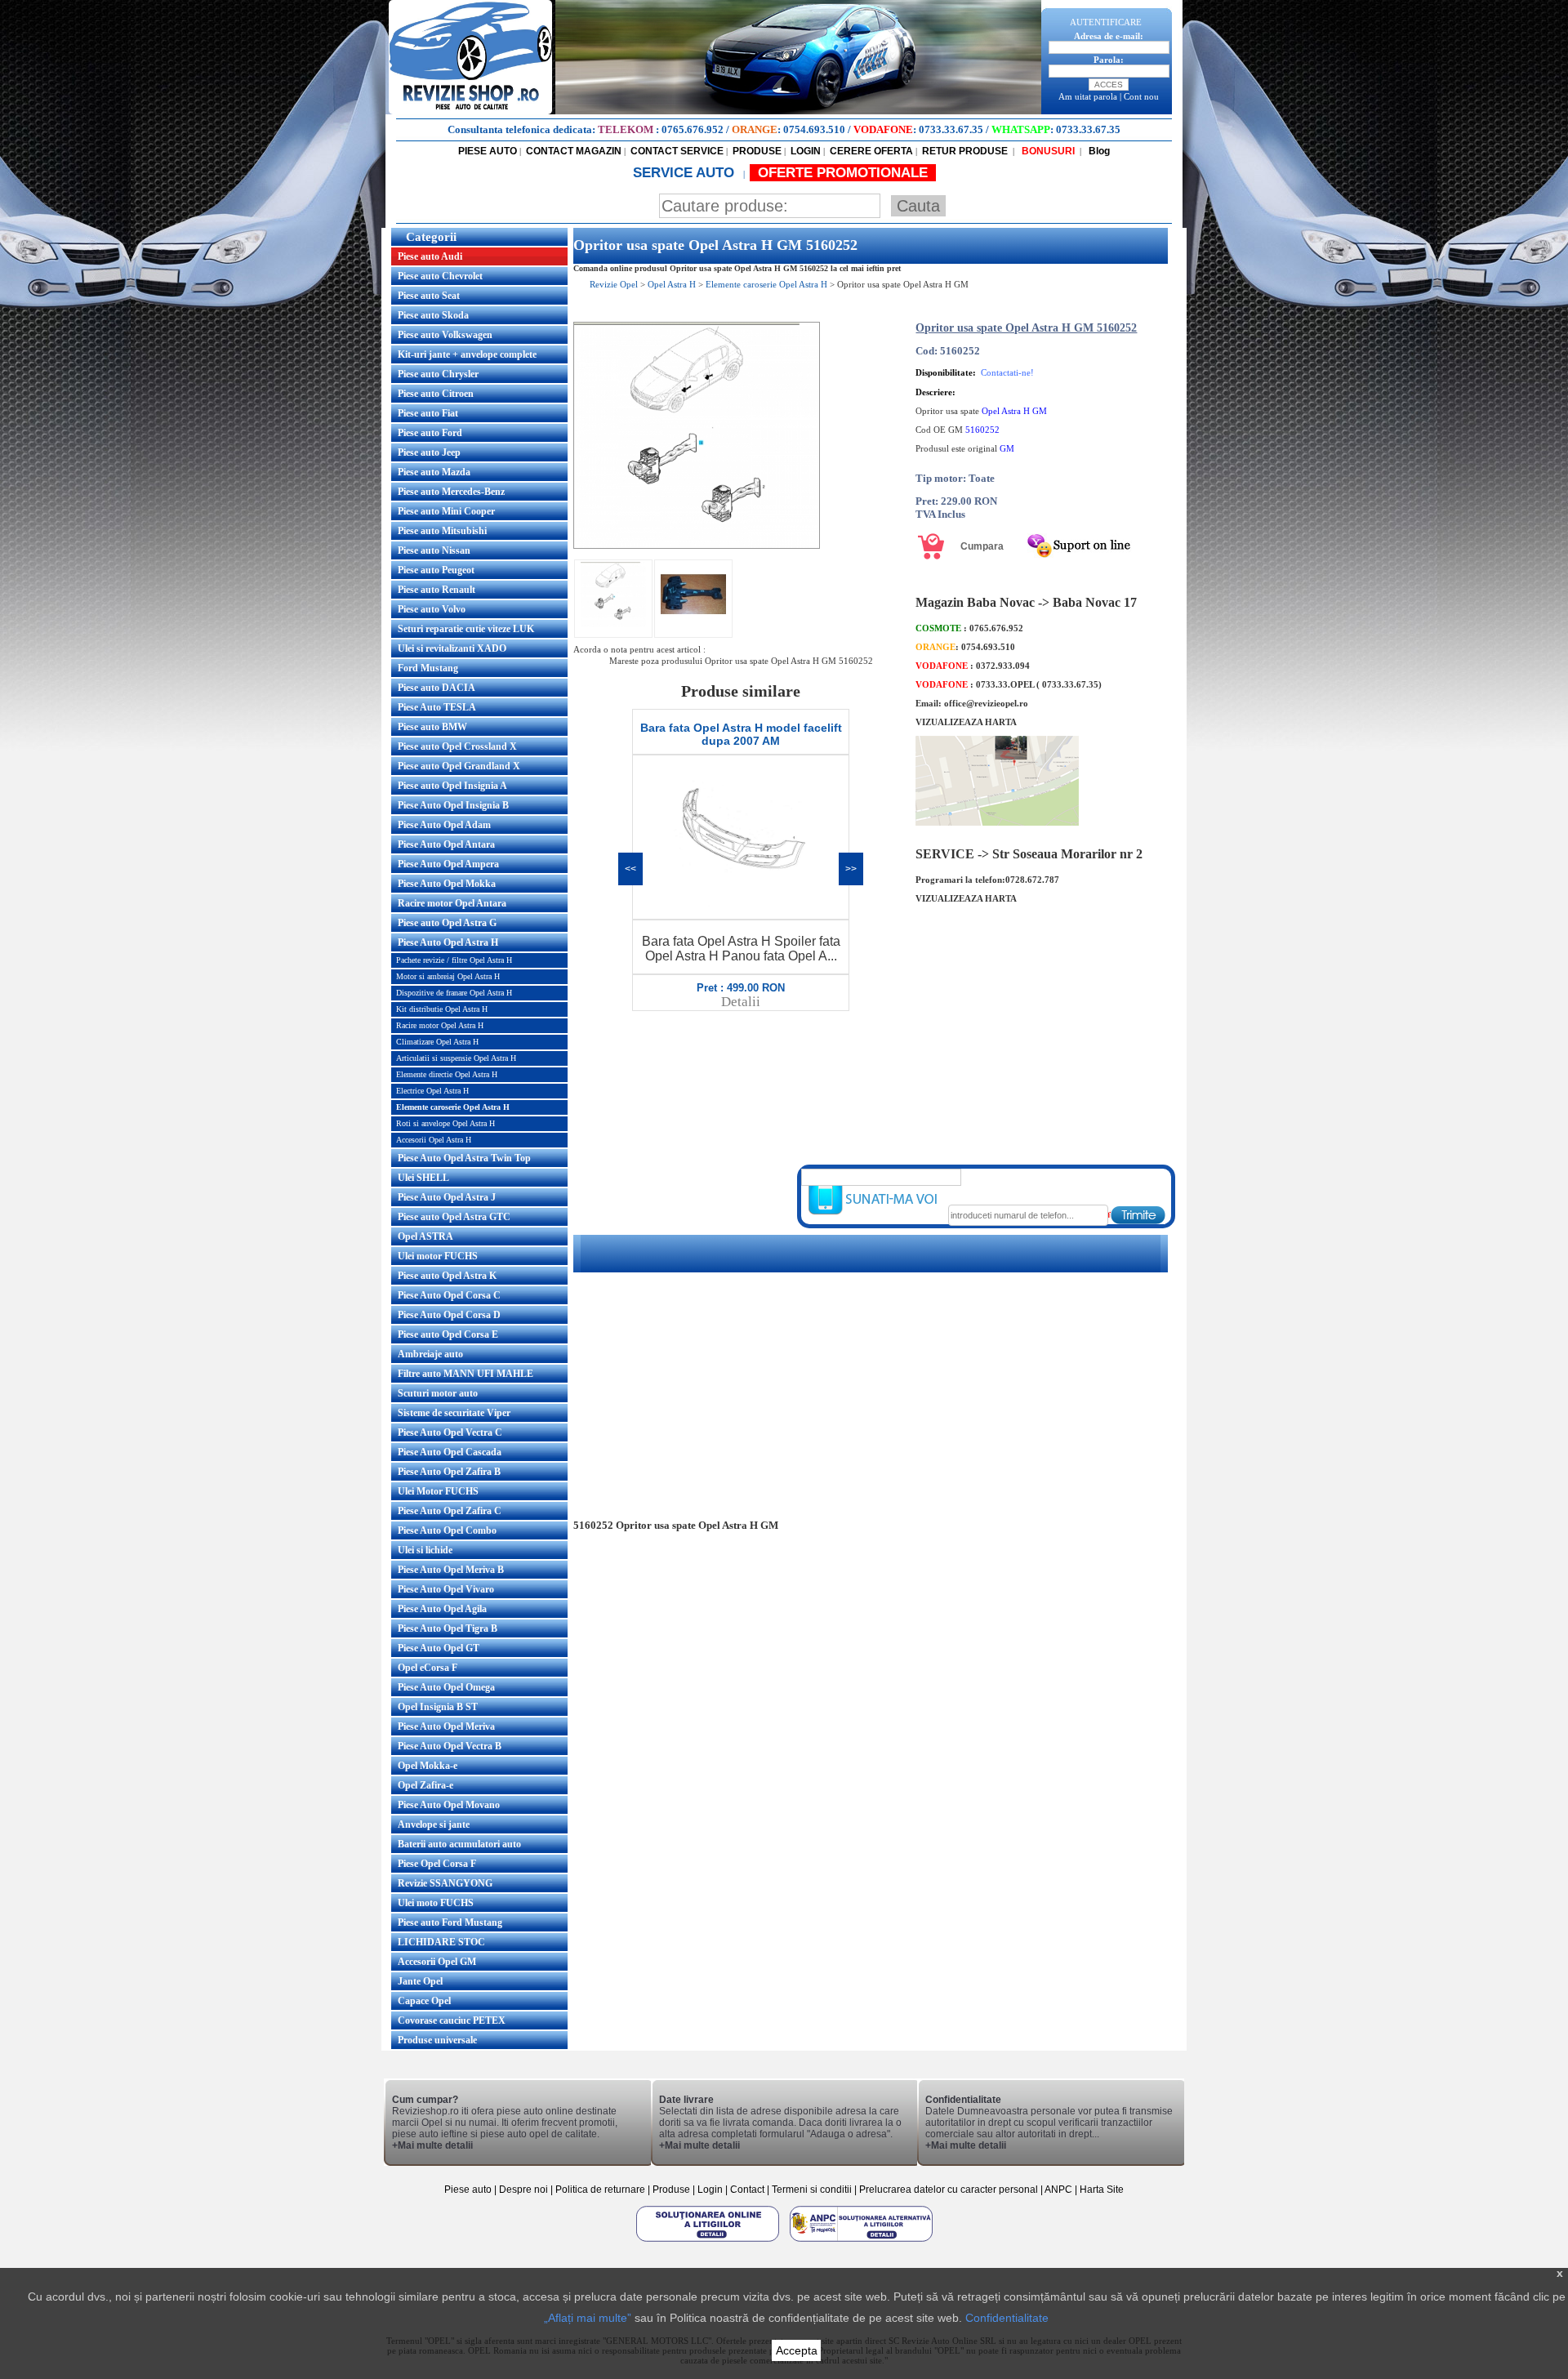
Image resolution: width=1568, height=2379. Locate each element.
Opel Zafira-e (425, 1785)
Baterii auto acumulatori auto (459, 1844)
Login (710, 2190)
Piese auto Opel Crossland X (457, 746)
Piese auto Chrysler (438, 374)
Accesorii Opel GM (437, 1962)
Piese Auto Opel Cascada (450, 1452)
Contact (747, 2190)
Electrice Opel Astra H (432, 1091)
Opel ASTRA (425, 1236)
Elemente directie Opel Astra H (447, 1074)
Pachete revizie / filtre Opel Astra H (454, 960)
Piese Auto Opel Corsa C (449, 1295)
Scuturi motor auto (438, 1393)
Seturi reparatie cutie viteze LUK (466, 629)
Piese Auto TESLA (437, 707)
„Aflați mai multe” (588, 2318)
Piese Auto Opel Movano (449, 1805)
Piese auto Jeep (429, 452)
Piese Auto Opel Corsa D (449, 1315)
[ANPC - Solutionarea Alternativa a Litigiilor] (861, 2241)
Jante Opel (420, 1981)
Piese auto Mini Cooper (446, 511)
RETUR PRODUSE (965, 151)
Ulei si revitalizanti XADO (452, 648)
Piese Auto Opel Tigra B (448, 1628)
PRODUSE (757, 151)
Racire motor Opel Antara (452, 903)
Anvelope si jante (434, 1824)
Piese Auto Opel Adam (444, 825)
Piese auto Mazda (434, 472)
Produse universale (437, 2040)
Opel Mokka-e (428, 1766)
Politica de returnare (601, 2190)
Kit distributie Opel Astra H (442, 1009)
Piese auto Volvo (432, 609)
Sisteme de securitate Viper (454, 1413)
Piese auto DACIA (437, 688)
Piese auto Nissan (434, 550)
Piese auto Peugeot (436, 570)
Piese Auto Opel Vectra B (450, 1746)
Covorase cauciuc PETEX (452, 2020)
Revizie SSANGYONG (445, 1883)
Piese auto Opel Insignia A (452, 786)
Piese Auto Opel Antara (446, 844)
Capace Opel (424, 2001)
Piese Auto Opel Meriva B (451, 1570)
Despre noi (525, 2190)
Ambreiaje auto (430, 1354)
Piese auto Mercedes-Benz (451, 492)
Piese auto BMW (432, 727)
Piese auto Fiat (428, 413)
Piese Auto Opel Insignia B (453, 805)
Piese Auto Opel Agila (442, 1609)
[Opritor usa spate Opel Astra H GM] (697, 546)
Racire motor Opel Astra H (440, 1025)
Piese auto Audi (430, 256)
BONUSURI (1047, 151)
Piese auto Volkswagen (445, 335)
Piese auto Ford (430, 433)
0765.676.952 (693, 129)
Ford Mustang (428, 668)
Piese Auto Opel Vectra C (450, 1432)
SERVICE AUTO (686, 173)
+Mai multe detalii (432, 2145)
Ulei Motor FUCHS (438, 1491)
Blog (1098, 151)
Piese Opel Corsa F (437, 1864)
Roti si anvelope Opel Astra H (445, 1123)
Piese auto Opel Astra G (447, 923)
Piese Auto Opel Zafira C (450, 1511)
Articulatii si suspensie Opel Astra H (456, 1058)
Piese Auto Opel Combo (447, 1530)
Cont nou (1141, 96)
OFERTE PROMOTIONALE (843, 173)
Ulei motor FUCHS (438, 1256)
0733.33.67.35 (951, 129)
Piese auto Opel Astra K (447, 1276)
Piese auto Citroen (436, 394)
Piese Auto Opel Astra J (447, 1197)
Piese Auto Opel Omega (446, 1687)
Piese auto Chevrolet (440, 276)
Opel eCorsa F (428, 1668)
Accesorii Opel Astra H (434, 1140)
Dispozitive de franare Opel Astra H (454, 993)
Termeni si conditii (812, 2190)
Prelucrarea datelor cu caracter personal (949, 2190)
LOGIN (806, 151)
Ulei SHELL (423, 1178)
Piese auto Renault (437, 590)
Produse (671, 2190)
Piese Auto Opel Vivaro (446, 1589)
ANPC (1058, 2190)
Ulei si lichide (425, 1550)
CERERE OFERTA (871, 151)
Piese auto (468, 2190)
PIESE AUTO (488, 151)
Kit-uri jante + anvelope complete (467, 354)
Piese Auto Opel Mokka (447, 884)
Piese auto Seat (429, 296)
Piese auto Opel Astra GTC (454, 1217)
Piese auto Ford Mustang (450, 1922)
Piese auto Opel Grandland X (459, 766)
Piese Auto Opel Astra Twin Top (464, 1158)
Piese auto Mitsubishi (442, 531)
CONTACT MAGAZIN (574, 151)
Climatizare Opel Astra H (437, 1042)
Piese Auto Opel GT (439, 1648)
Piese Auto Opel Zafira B (449, 1472)
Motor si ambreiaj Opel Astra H (448, 976)
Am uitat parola (1088, 96)
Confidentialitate (1007, 2318)
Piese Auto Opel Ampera (448, 864)
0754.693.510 (814, 129)
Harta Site (1102, 2190)
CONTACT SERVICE (677, 151)
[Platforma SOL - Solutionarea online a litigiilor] (709, 2241)
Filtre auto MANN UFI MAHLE (465, 1374)
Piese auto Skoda (433, 315)
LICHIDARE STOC (441, 1942)
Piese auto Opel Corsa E (448, 1334)
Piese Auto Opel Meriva (446, 1726)
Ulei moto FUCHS (436, 1903)
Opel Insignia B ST (438, 1707)
